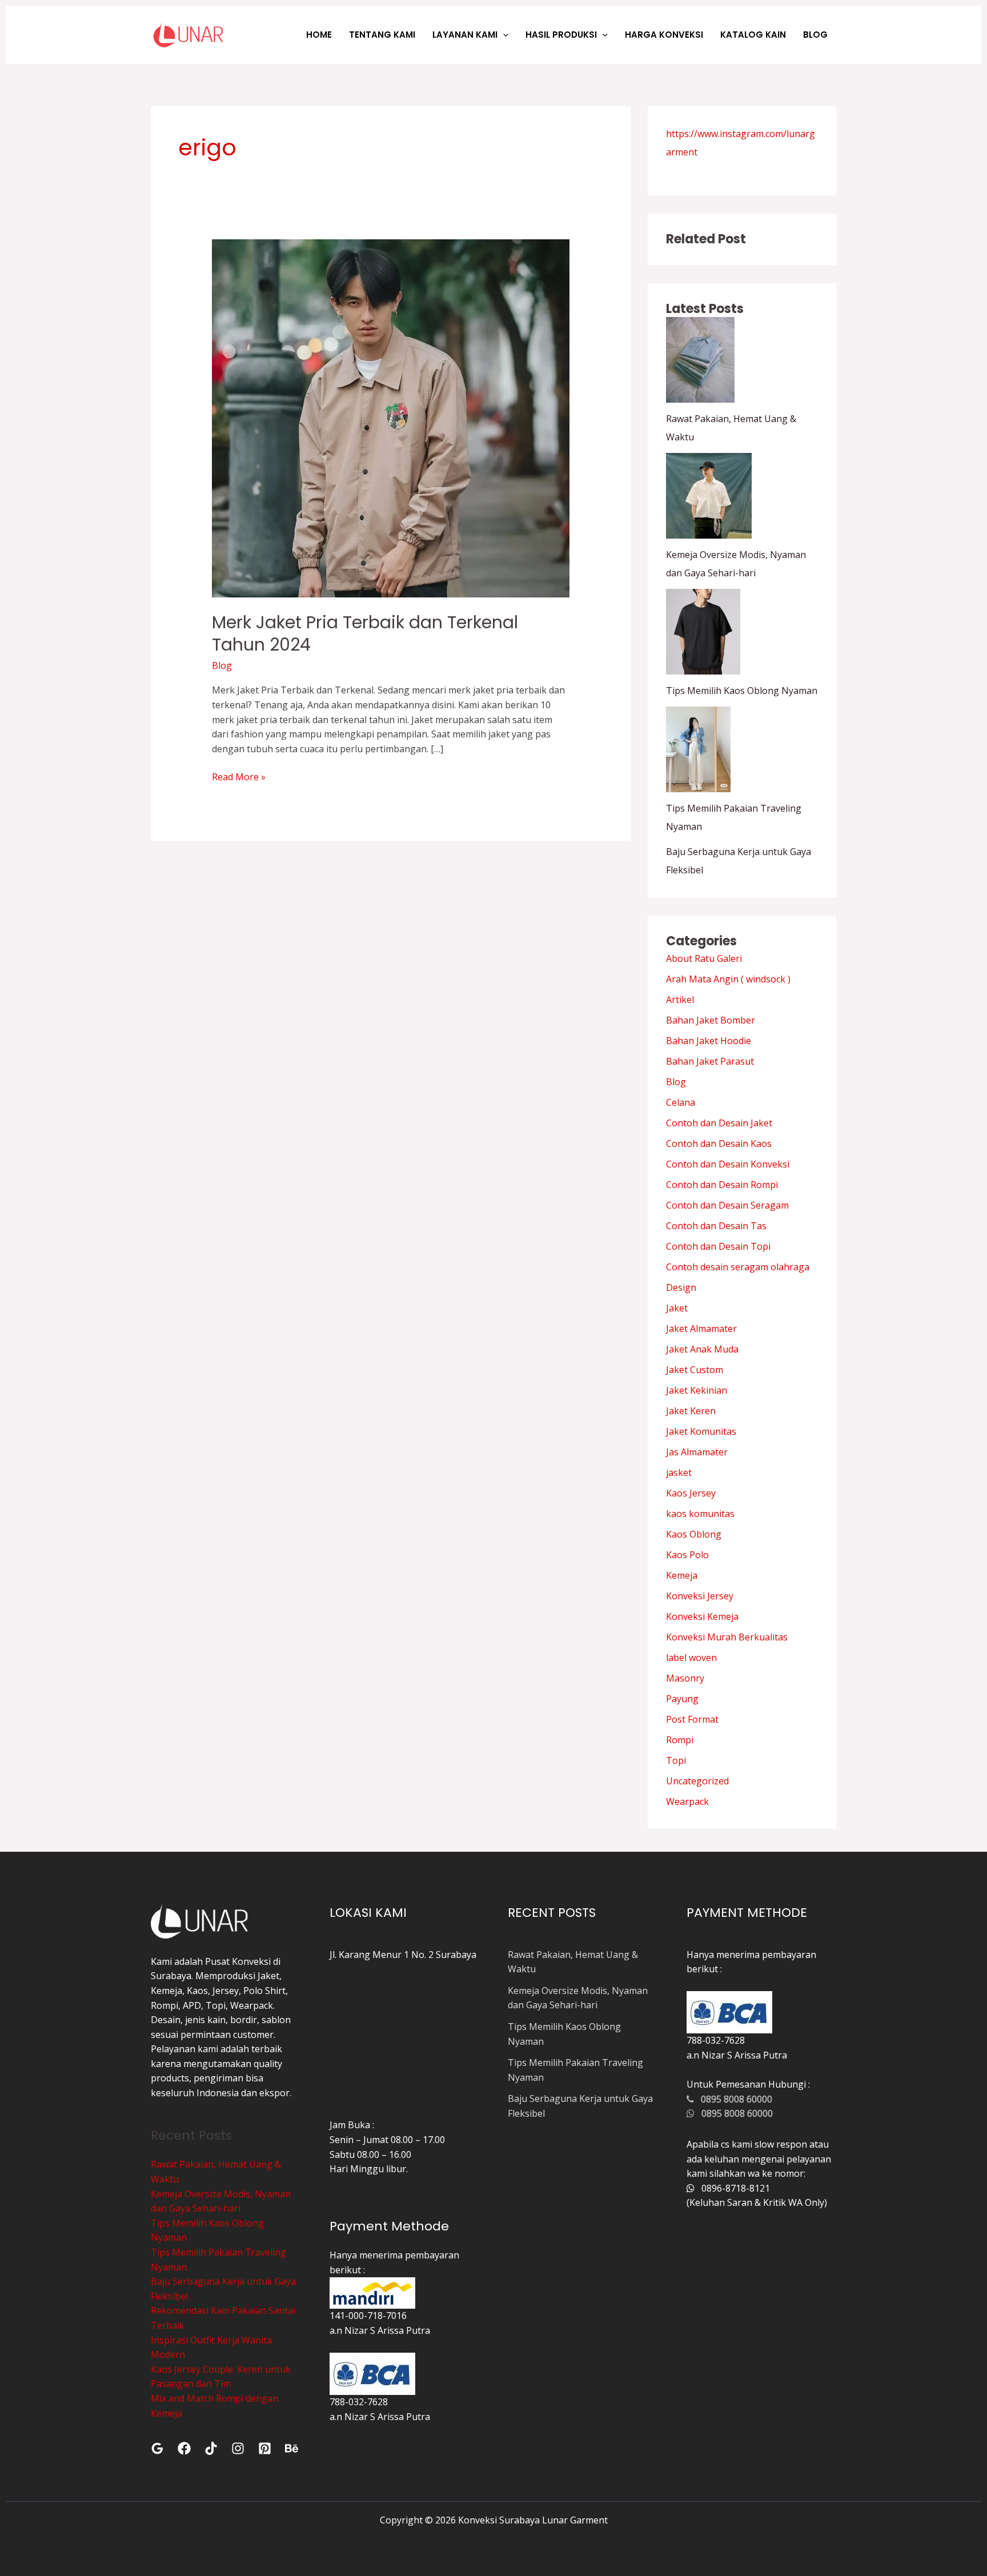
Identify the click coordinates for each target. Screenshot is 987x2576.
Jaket (677, 1308)
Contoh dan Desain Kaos (719, 1143)
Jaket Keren (691, 1411)
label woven (691, 1658)
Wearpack (687, 1801)
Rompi (680, 1740)
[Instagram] (238, 2448)
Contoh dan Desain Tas (716, 1226)
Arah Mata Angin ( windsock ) (728, 979)
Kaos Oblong (694, 1534)
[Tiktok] (211, 2448)
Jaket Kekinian (697, 1390)
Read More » (239, 777)
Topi (676, 1760)
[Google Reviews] (157, 2448)
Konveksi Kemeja (702, 1616)
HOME (319, 35)
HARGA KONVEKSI (664, 35)
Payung (682, 1699)
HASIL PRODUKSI (561, 35)
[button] (503, 35)
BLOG (815, 35)
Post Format (692, 1719)
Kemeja (682, 1575)
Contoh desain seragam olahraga (738, 1267)
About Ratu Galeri (704, 958)
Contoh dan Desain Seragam (727, 1205)
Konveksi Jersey (700, 1596)
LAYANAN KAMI (465, 35)
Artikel (680, 1000)
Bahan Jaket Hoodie (709, 1041)
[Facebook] (184, 2448)
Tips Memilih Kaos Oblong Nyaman (742, 691)
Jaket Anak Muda (702, 1349)
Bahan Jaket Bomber (711, 1020)
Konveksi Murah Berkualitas (727, 1637)
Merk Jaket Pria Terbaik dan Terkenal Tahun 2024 (365, 633)
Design (681, 1287)
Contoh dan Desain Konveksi (728, 1164)
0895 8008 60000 (733, 2099)
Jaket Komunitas (701, 1431)
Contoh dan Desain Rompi (722, 1185)
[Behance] (292, 2448)
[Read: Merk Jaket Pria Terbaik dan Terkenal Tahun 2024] (391, 418)
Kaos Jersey (691, 1493)
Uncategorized (697, 1781)
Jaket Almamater (701, 1329)
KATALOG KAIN (753, 35)
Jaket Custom (695, 1370)
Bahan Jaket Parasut (710, 1061)
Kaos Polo (687, 1555)
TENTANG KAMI (382, 35)
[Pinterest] (265, 2448)
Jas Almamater (697, 1452)
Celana (681, 1102)
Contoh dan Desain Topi (718, 1246)
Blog (222, 665)
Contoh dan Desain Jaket (719, 1123)
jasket (679, 1472)
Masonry (685, 1678)
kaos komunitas (700, 1514)
